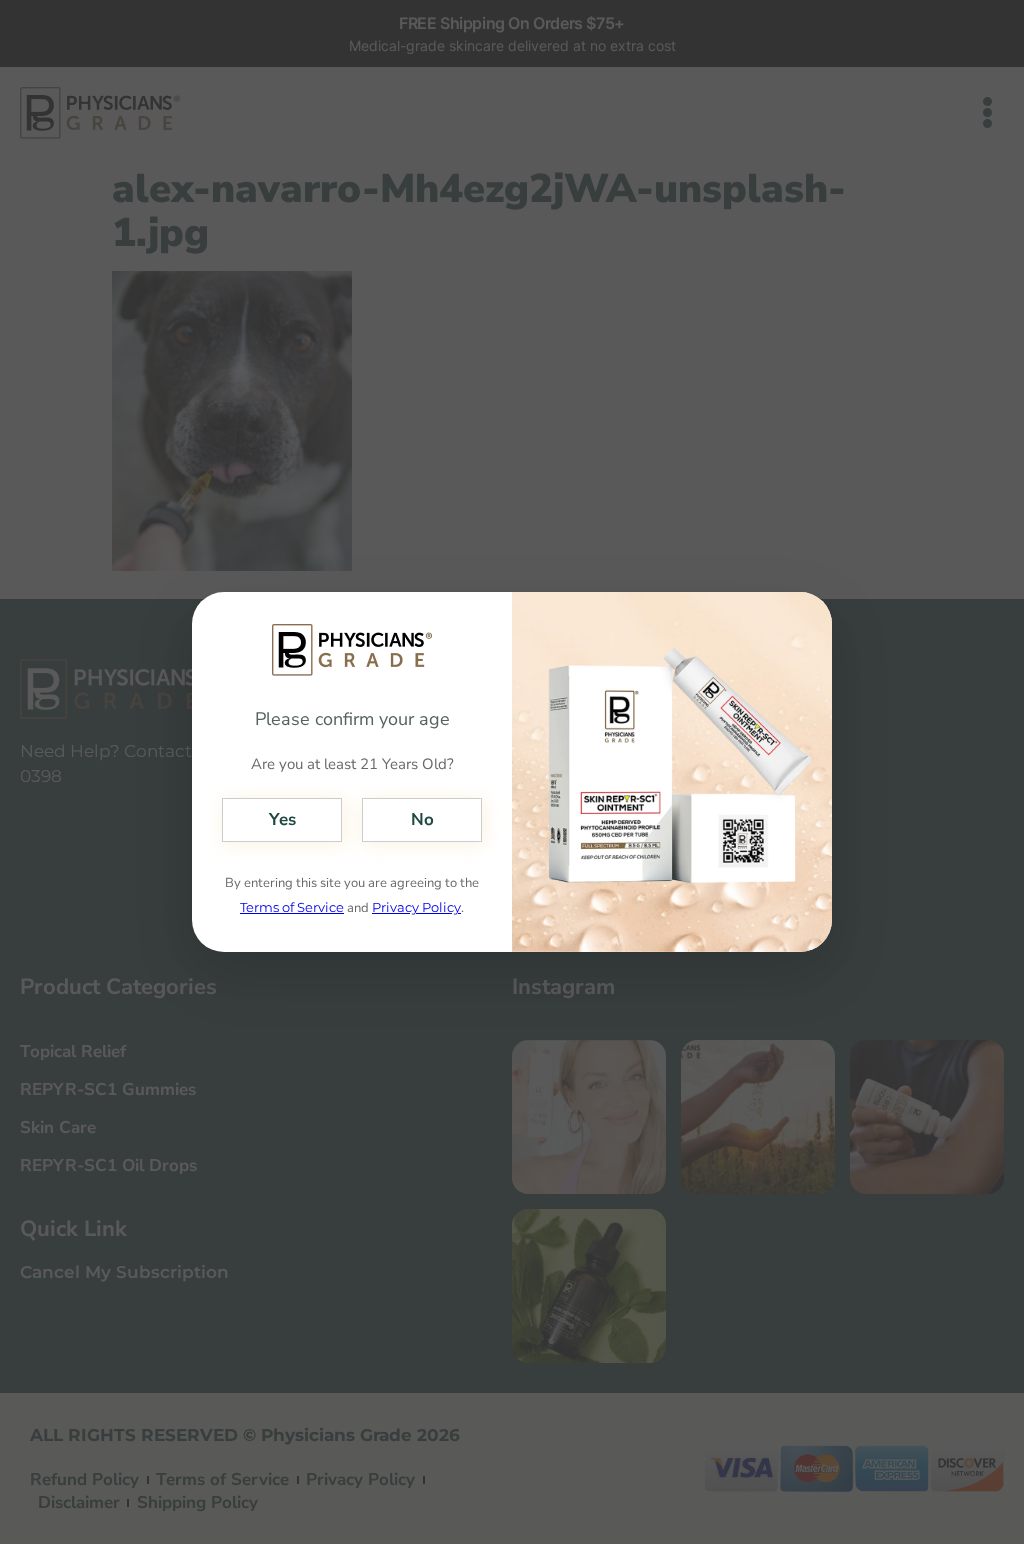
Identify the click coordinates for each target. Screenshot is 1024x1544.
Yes (282, 819)
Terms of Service (292, 907)
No (422, 819)
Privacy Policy (416, 907)
